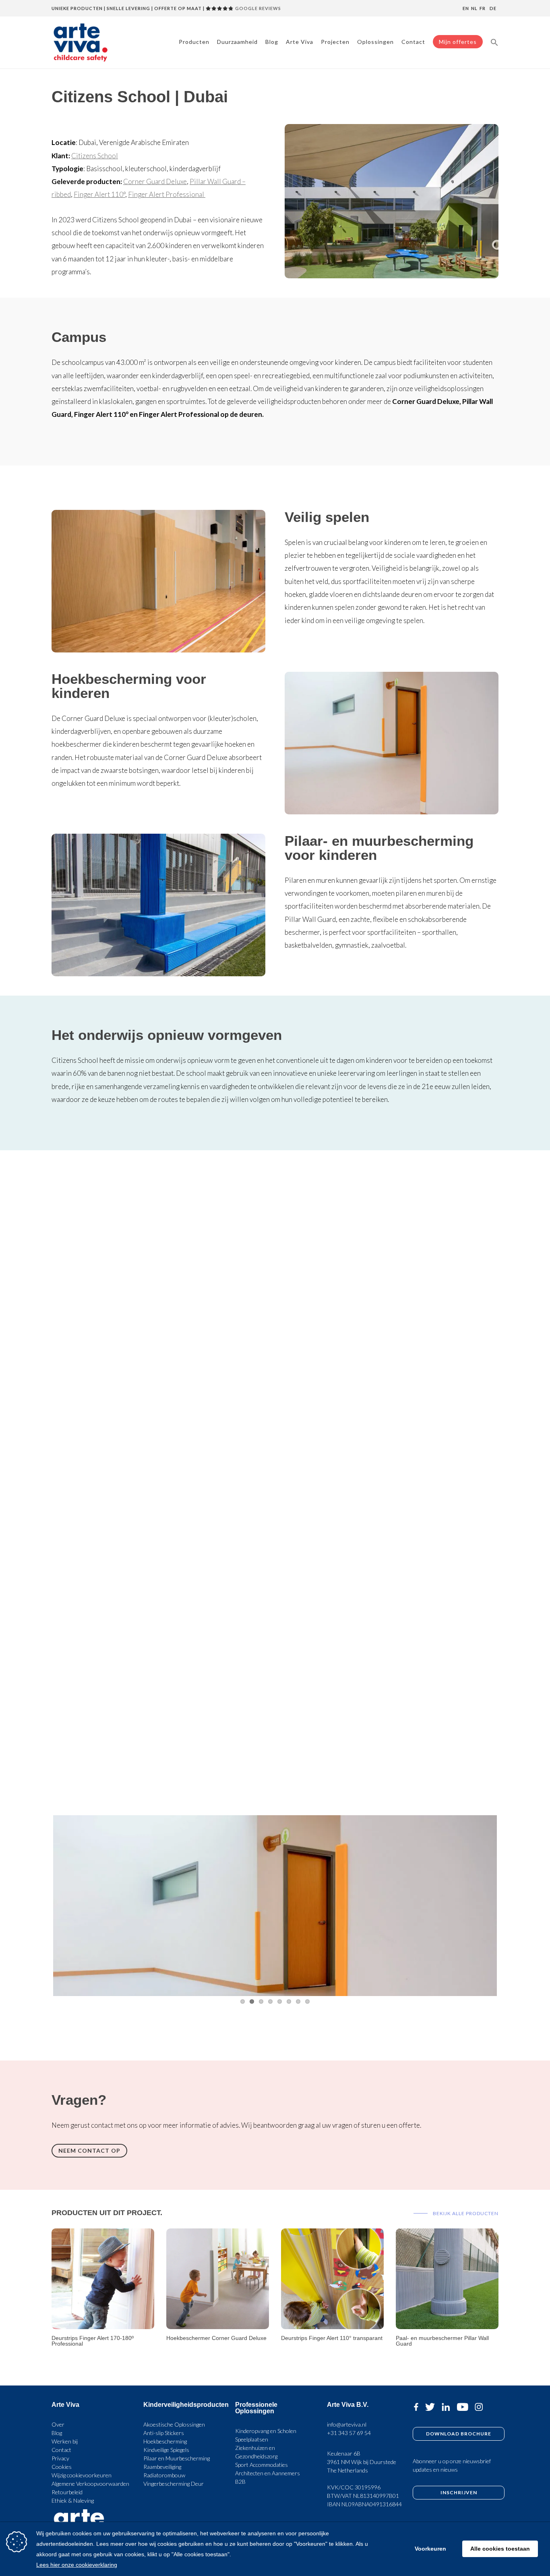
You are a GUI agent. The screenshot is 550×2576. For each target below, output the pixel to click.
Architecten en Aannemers (268, 2473)
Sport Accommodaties (262, 2465)
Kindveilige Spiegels (166, 2450)
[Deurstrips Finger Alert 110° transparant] (332, 2326)
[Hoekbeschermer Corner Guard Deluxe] (218, 2326)
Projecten (335, 42)
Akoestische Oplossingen (174, 2424)
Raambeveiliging (162, 2467)
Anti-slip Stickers (164, 2433)
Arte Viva (300, 42)
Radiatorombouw (164, 2475)
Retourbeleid (67, 2492)
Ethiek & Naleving (73, 2500)
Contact (413, 42)
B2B (240, 2482)
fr (483, 8)
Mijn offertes (458, 42)
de (493, 8)
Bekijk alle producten (465, 2213)
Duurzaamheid (237, 42)
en (466, 8)
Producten (194, 42)
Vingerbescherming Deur (174, 2484)
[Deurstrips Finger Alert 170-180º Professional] (103, 2326)
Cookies (62, 2467)
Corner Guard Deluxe (155, 181)
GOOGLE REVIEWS (257, 8)
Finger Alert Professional (167, 194)
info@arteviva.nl (347, 2424)
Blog (272, 42)
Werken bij (65, 2441)
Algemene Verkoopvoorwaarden (90, 2484)
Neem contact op (89, 2150)
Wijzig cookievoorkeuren (82, 2475)
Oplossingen (375, 42)
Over (58, 2424)
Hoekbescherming (165, 2441)
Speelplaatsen (252, 2439)
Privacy (60, 2458)
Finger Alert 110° (99, 194)
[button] (494, 42)
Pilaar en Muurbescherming (177, 2458)
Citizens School (95, 156)
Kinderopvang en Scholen (266, 2431)
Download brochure (459, 2433)
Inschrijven (459, 2492)
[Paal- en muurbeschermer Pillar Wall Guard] (447, 2326)
